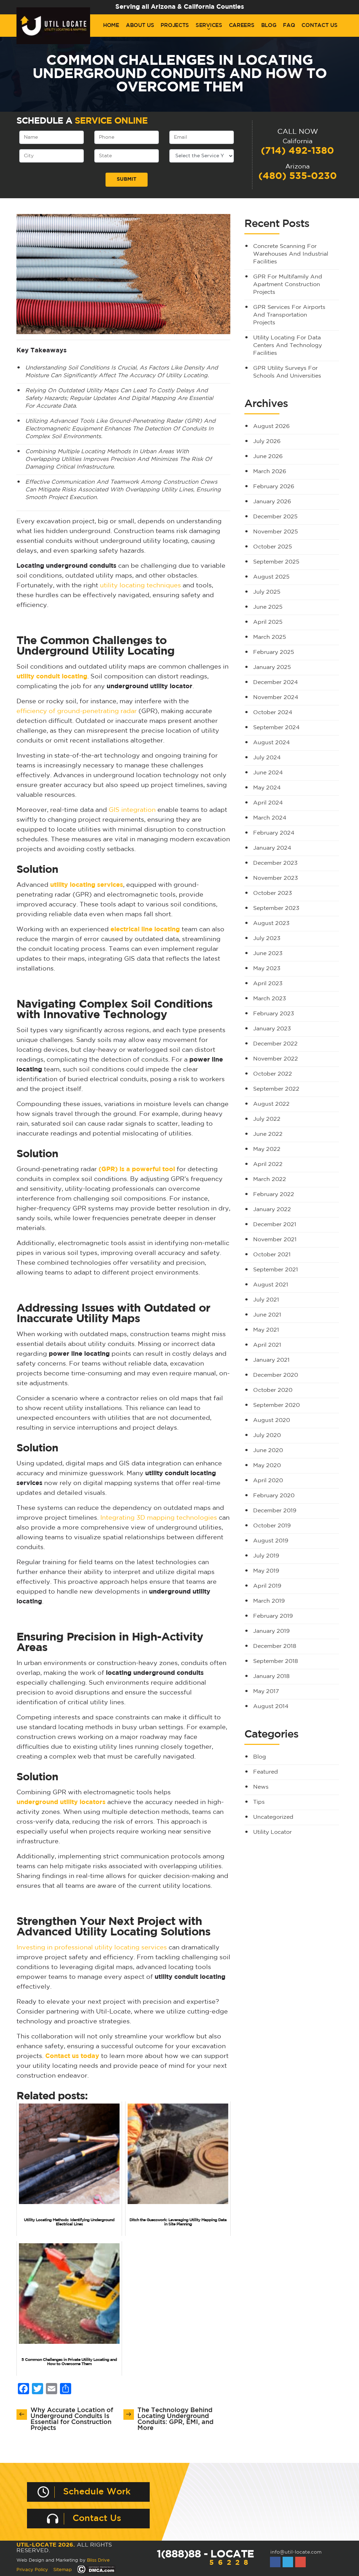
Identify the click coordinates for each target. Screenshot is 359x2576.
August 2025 (271, 577)
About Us (140, 25)
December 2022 (275, 1044)
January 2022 (272, 1210)
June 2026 (268, 457)
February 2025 (274, 652)
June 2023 (268, 954)
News (261, 1787)
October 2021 (272, 1255)
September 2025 (276, 562)
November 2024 (276, 697)
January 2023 (272, 1029)
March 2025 (270, 637)
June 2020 (268, 1451)
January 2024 (272, 848)
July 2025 (267, 592)
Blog (269, 25)
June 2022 (268, 1134)
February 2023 (274, 1014)
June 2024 (268, 773)
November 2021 (275, 1240)
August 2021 (271, 1285)
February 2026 (274, 487)
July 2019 (266, 1556)
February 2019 (273, 1616)
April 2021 (267, 1345)
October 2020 (273, 1390)
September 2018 (276, 1661)
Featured (266, 1772)
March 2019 (269, 1601)
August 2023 (271, 923)
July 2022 (267, 1119)
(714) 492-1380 (297, 151)
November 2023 (276, 878)
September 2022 (276, 1089)
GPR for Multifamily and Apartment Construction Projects (288, 285)
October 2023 (273, 893)
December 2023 (275, 863)
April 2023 (268, 984)
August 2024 (272, 743)
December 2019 (275, 1511)
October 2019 (272, 1526)
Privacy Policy (32, 2570)
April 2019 (267, 1586)
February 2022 (274, 1194)
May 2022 (267, 1149)
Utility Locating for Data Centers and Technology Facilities (287, 346)
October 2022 (273, 1074)
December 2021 (275, 1225)
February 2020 (274, 1496)
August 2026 (271, 426)
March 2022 (270, 1179)
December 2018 (275, 1646)
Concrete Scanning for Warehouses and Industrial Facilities (291, 254)
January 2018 (271, 1676)
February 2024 (274, 833)
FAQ (289, 25)
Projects (175, 25)
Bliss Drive (98, 2560)
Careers (242, 25)
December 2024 (276, 682)
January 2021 (271, 1360)
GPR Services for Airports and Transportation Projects (289, 315)
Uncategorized (273, 1817)
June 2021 (267, 1315)
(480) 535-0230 (298, 176)
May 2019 (266, 1571)
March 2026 (270, 472)
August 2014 (271, 1707)
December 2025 (275, 517)
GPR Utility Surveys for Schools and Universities (287, 372)
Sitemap (63, 2570)
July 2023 (267, 938)
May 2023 (267, 969)
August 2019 (271, 1541)
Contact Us (319, 25)
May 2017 (266, 1691)
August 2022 (271, 1104)
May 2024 (267, 788)
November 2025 (276, 532)
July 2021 (266, 1300)
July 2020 (267, 1435)
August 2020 (272, 1420)
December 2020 (276, 1375)
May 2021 (266, 1330)
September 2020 (276, 1405)
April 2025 (268, 622)
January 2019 (271, 1631)
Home (111, 25)
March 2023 (270, 999)
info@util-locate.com (296, 2552)
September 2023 (276, 908)
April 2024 (268, 803)
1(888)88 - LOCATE (205, 2558)
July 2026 (267, 441)
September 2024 (276, 728)
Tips (259, 1802)
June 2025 (268, 607)
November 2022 (276, 1059)
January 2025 (272, 667)
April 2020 (268, 1481)
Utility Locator (272, 1832)
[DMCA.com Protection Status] (96, 2570)
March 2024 (270, 818)
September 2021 (276, 1270)
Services (209, 25)
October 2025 (273, 547)
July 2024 (267, 758)
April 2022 (268, 1164)
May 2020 (267, 1466)
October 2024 (273, 713)
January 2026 (272, 502)
